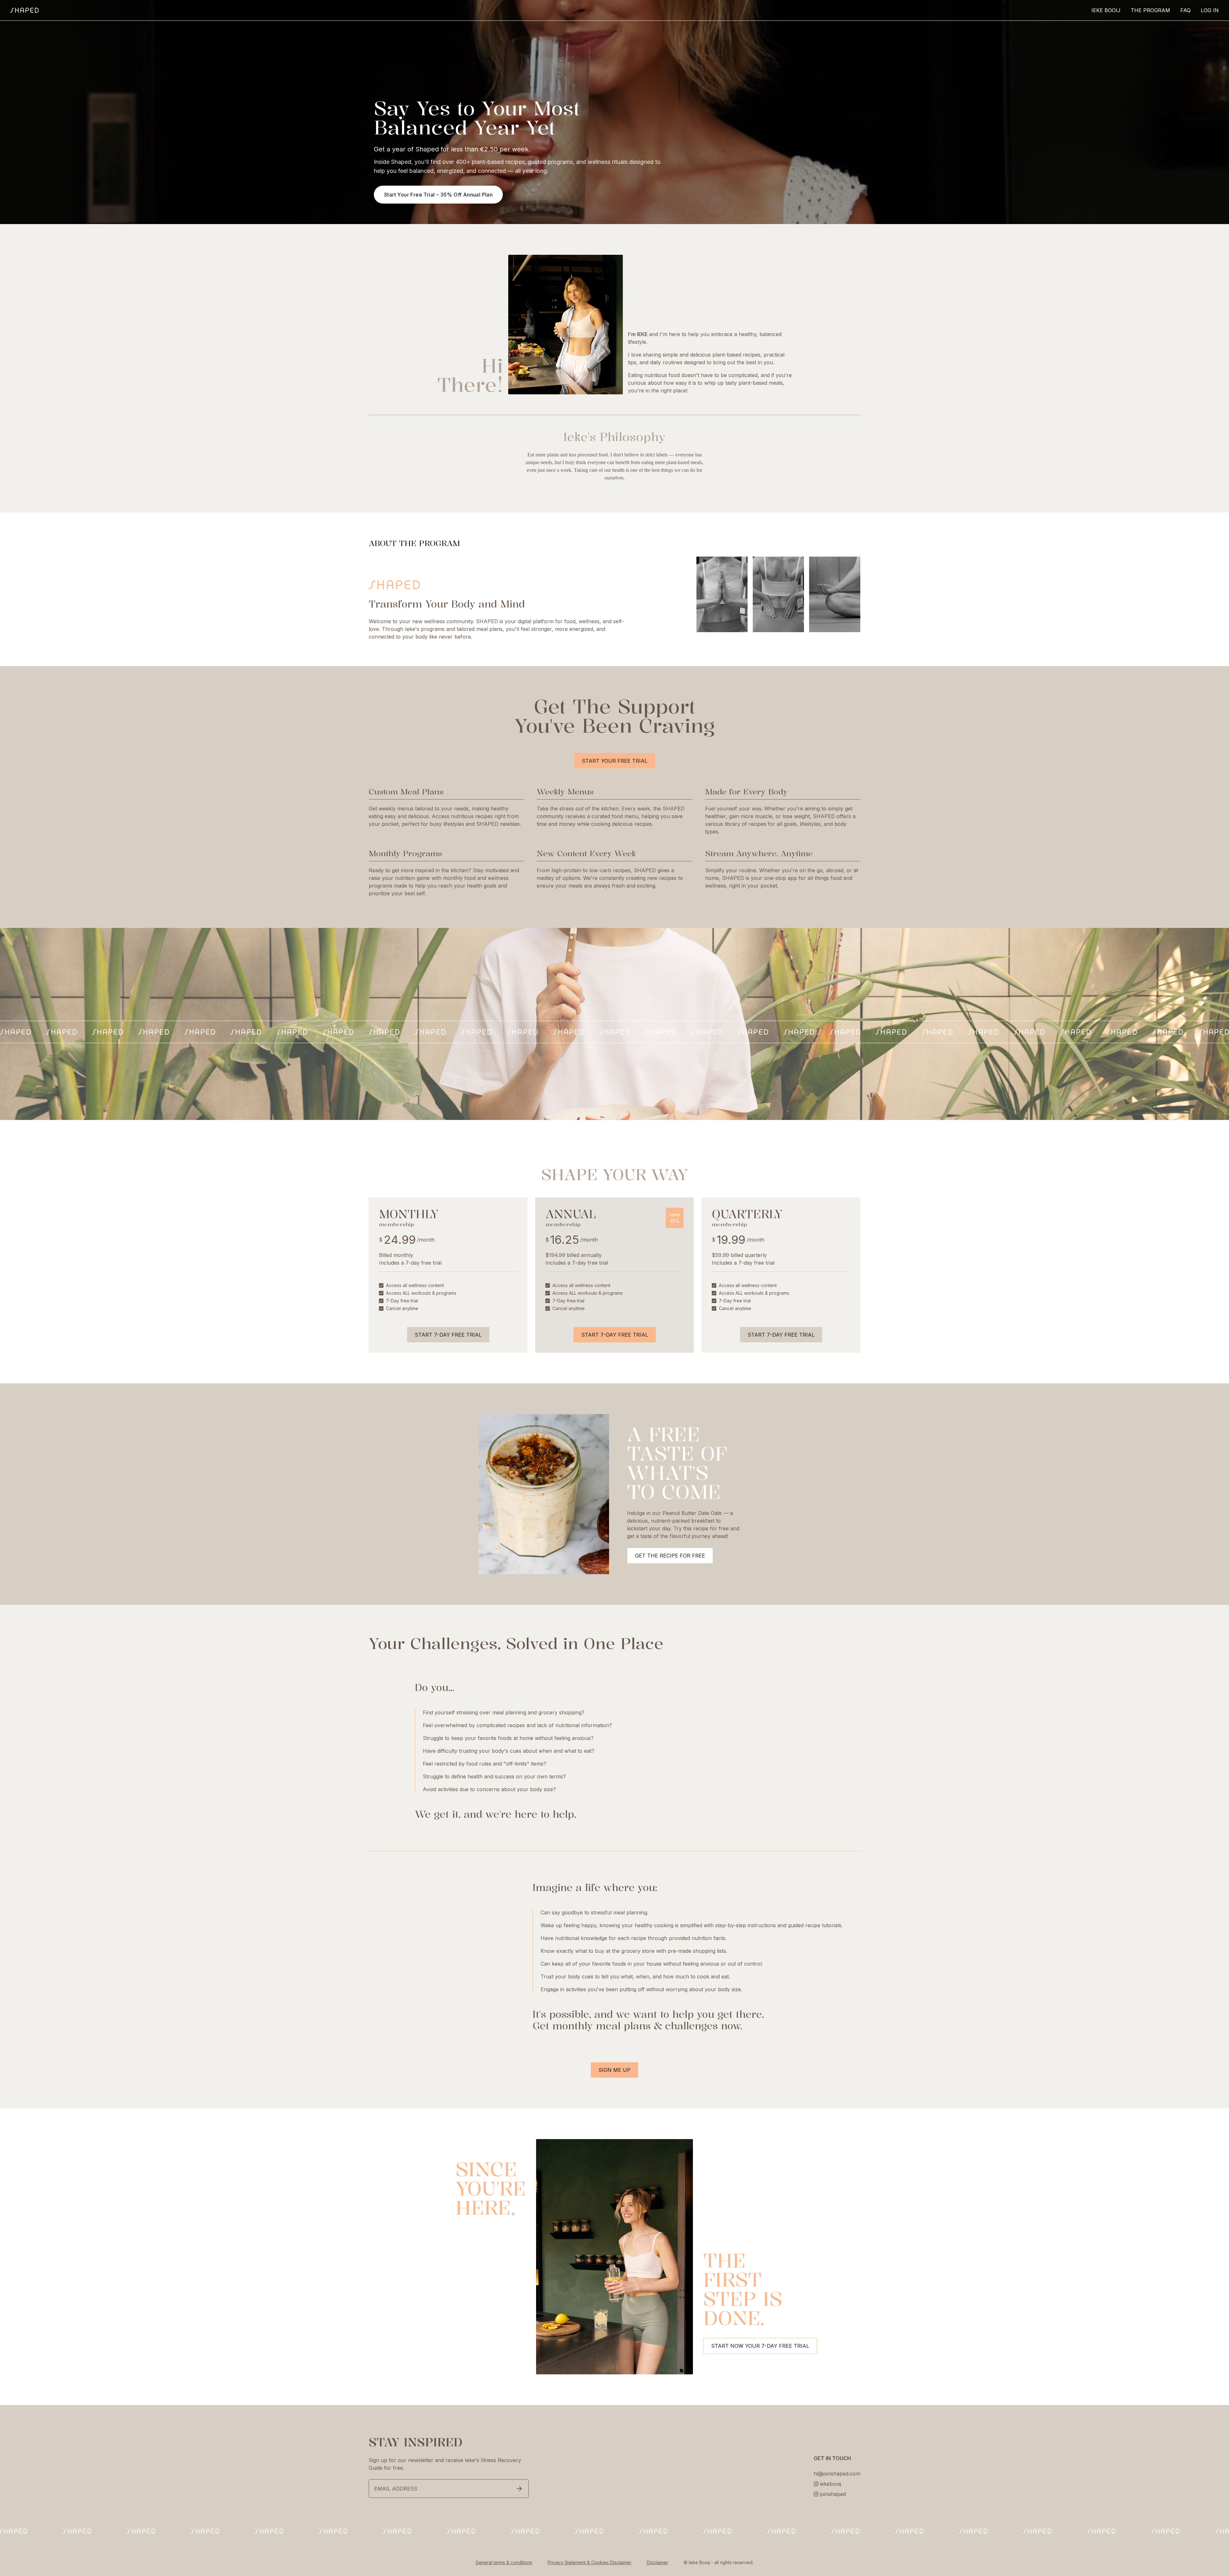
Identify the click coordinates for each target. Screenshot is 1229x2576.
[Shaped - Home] (24, 10)
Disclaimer (658, 2562)
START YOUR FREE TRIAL (615, 761)
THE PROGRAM (1150, 10)
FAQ (1185, 10)
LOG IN (1210, 10)
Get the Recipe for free (670, 1556)
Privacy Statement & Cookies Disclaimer (590, 2562)
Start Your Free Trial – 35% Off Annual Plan (438, 195)
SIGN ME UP (614, 2070)
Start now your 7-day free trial (760, 2346)
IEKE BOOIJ (1106, 10)
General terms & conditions (504, 2562)
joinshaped (833, 2494)
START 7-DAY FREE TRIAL (448, 1335)
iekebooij (831, 2484)
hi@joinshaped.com (837, 2474)
